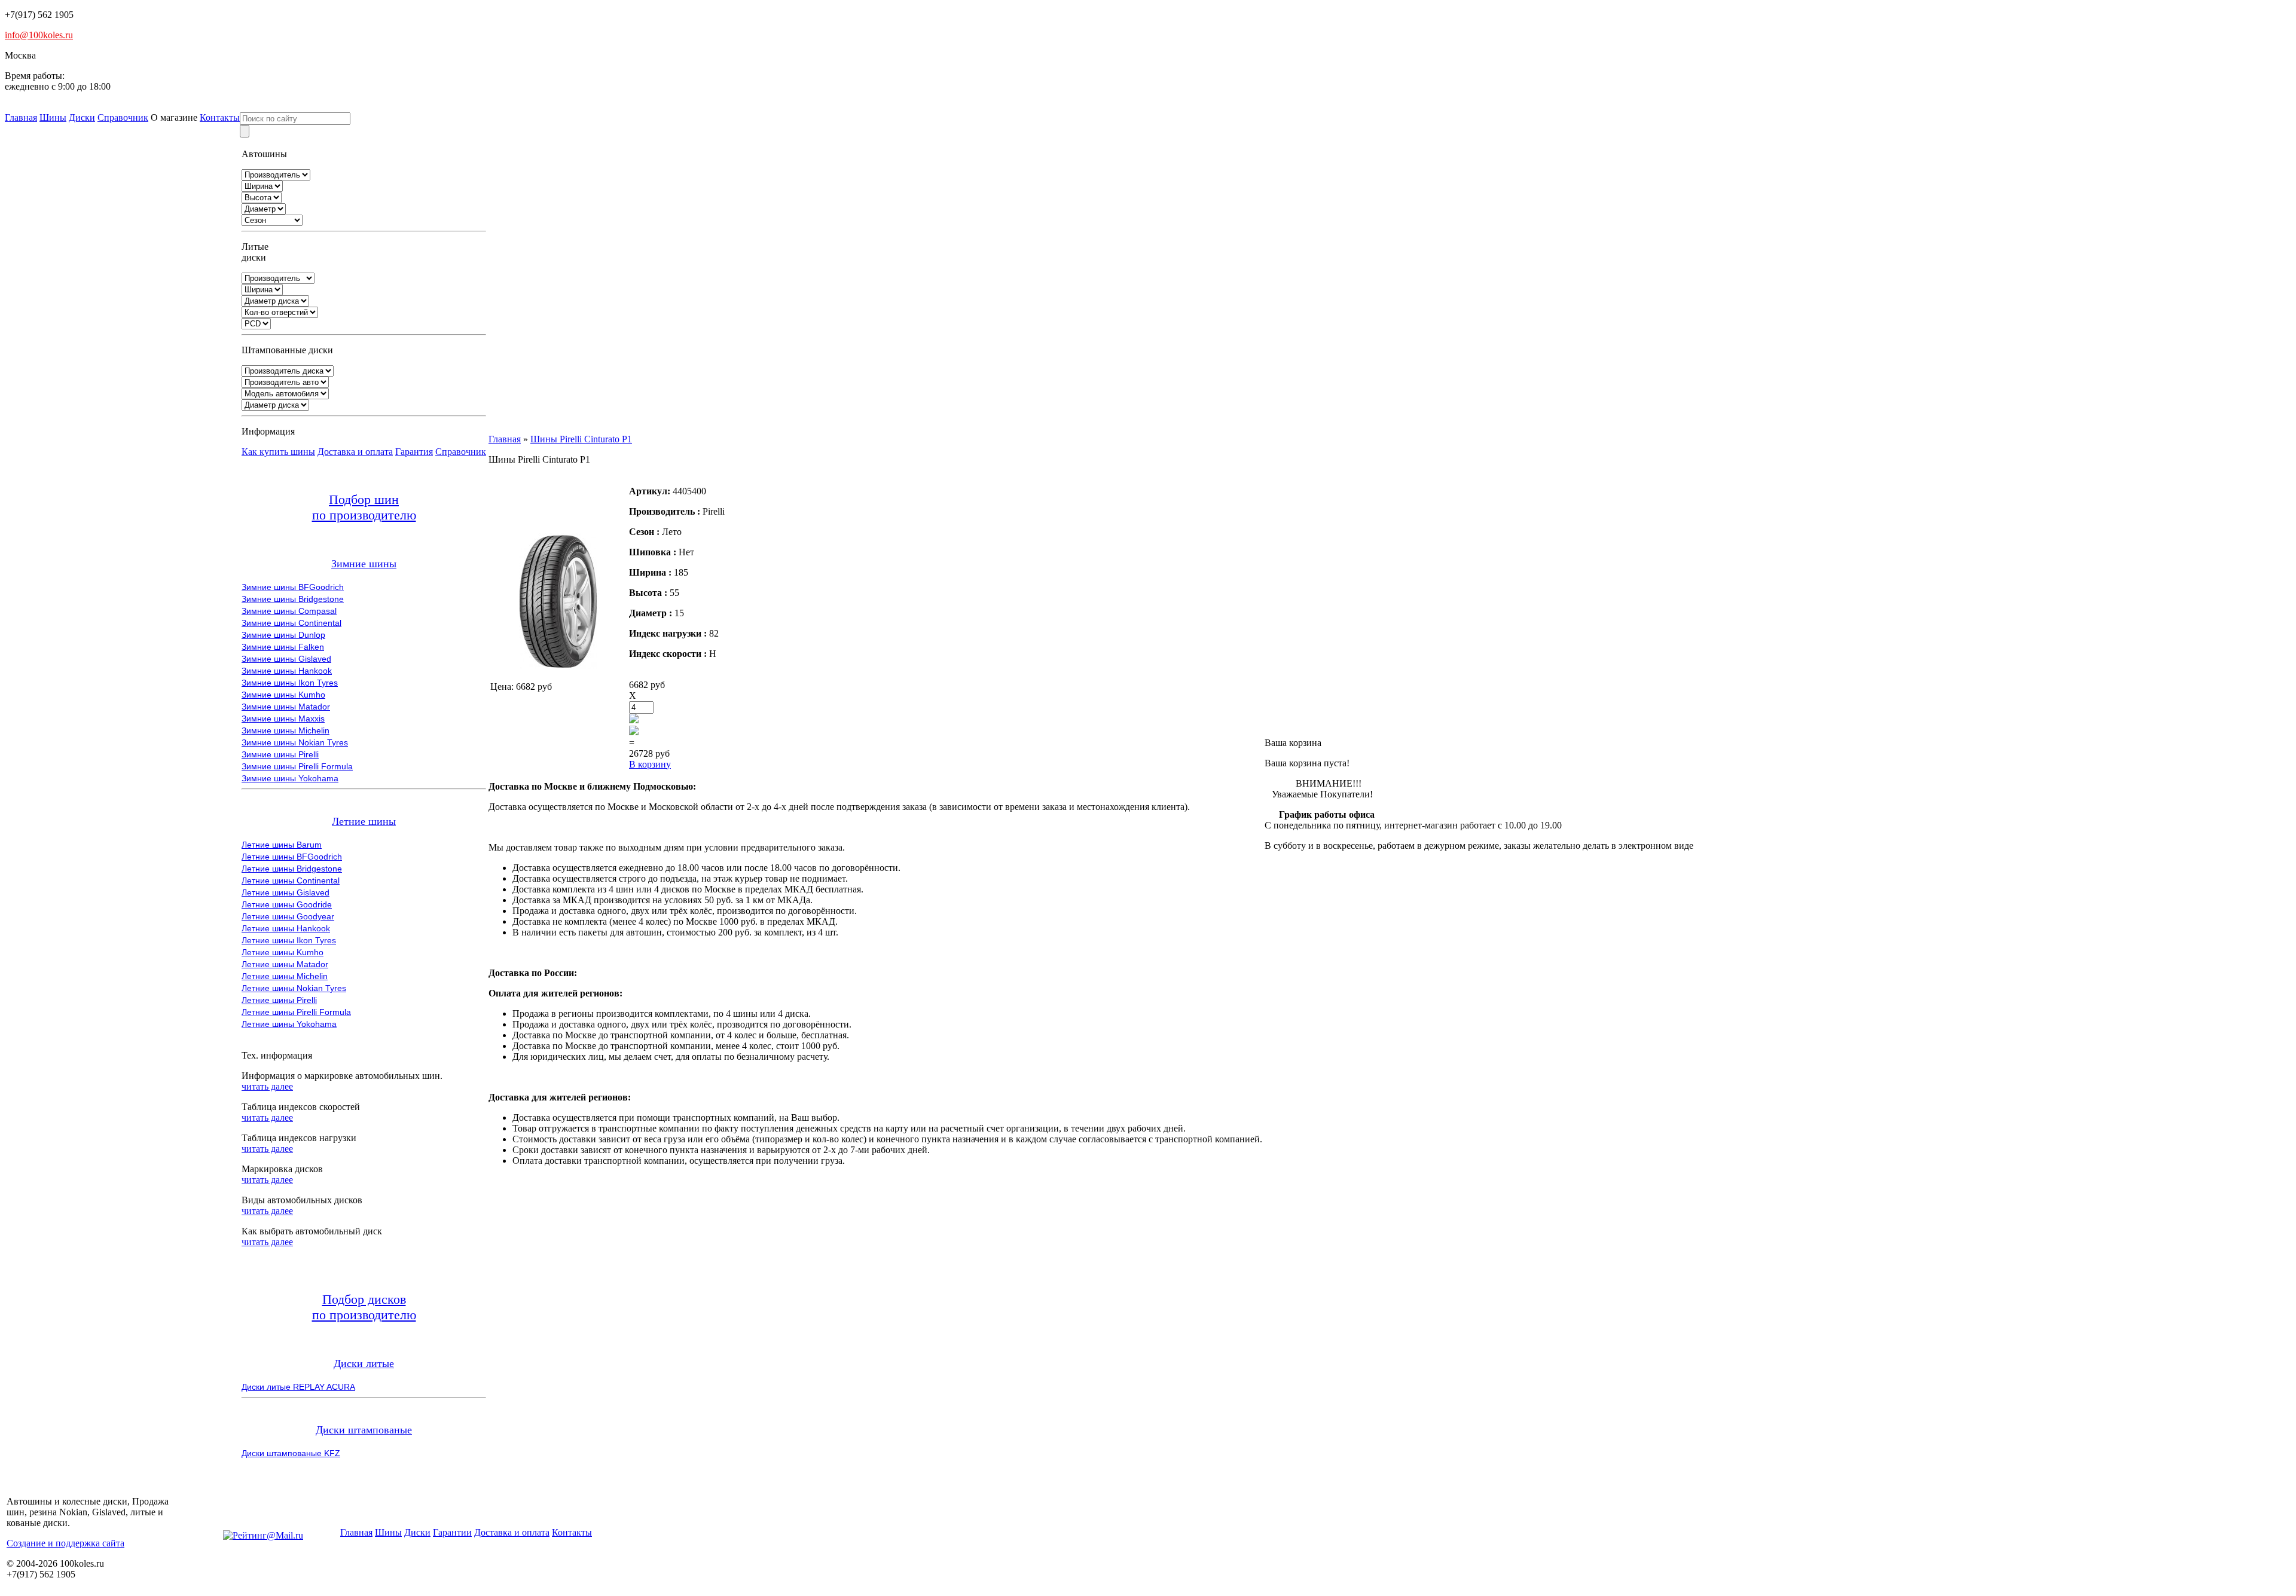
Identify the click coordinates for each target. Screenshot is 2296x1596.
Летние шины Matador (285, 964)
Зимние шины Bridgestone (293, 599)
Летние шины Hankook (286, 928)
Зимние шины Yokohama (290, 778)
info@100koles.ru (39, 35)
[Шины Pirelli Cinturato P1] (558, 666)
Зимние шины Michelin (286, 730)
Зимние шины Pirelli (280, 754)
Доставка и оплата (355, 452)
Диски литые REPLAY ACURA (298, 1387)
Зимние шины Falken (283, 647)
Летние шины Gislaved (286, 892)
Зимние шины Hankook (287, 671)
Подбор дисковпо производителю (364, 1307)
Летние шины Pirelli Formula (296, 1012)
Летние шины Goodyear (288, 916)
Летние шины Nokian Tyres (294, 988)
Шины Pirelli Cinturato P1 (581, 439)
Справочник (123, 117)
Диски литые (364, 1363)
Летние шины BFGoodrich (292, 857)
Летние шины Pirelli (279, 1000)
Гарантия (414, 452)
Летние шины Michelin (285, 976)
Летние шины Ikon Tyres (289, 940)
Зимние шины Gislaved (286, 659)
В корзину (650, 764)
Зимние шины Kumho (283, 695)
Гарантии (452, 1532)
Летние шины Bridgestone (292, 869)
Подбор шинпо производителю (364, 507)
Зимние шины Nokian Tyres (295, 742)
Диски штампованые (364, 1430)
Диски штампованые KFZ (291, 1453)
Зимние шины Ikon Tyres (290, 683)
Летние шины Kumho (283, 952)
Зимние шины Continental (291, 623)
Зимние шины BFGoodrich (293, 587)
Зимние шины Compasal (289, 611)
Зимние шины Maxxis (283, 718)
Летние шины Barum (282, 845)
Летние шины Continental (291, 880)
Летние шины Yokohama (289, 1024)
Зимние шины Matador (286, 707)
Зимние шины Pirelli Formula (297, 766)
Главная (21, 117)
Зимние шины (364, 564)
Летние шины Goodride (287, 904)
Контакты (220, 117)
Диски (82, 117)
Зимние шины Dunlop (283, 635)
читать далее (267, 1086)
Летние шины (364, 821)
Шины (53, 117)
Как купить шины (278, 452)
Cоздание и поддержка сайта (65, 1543)
